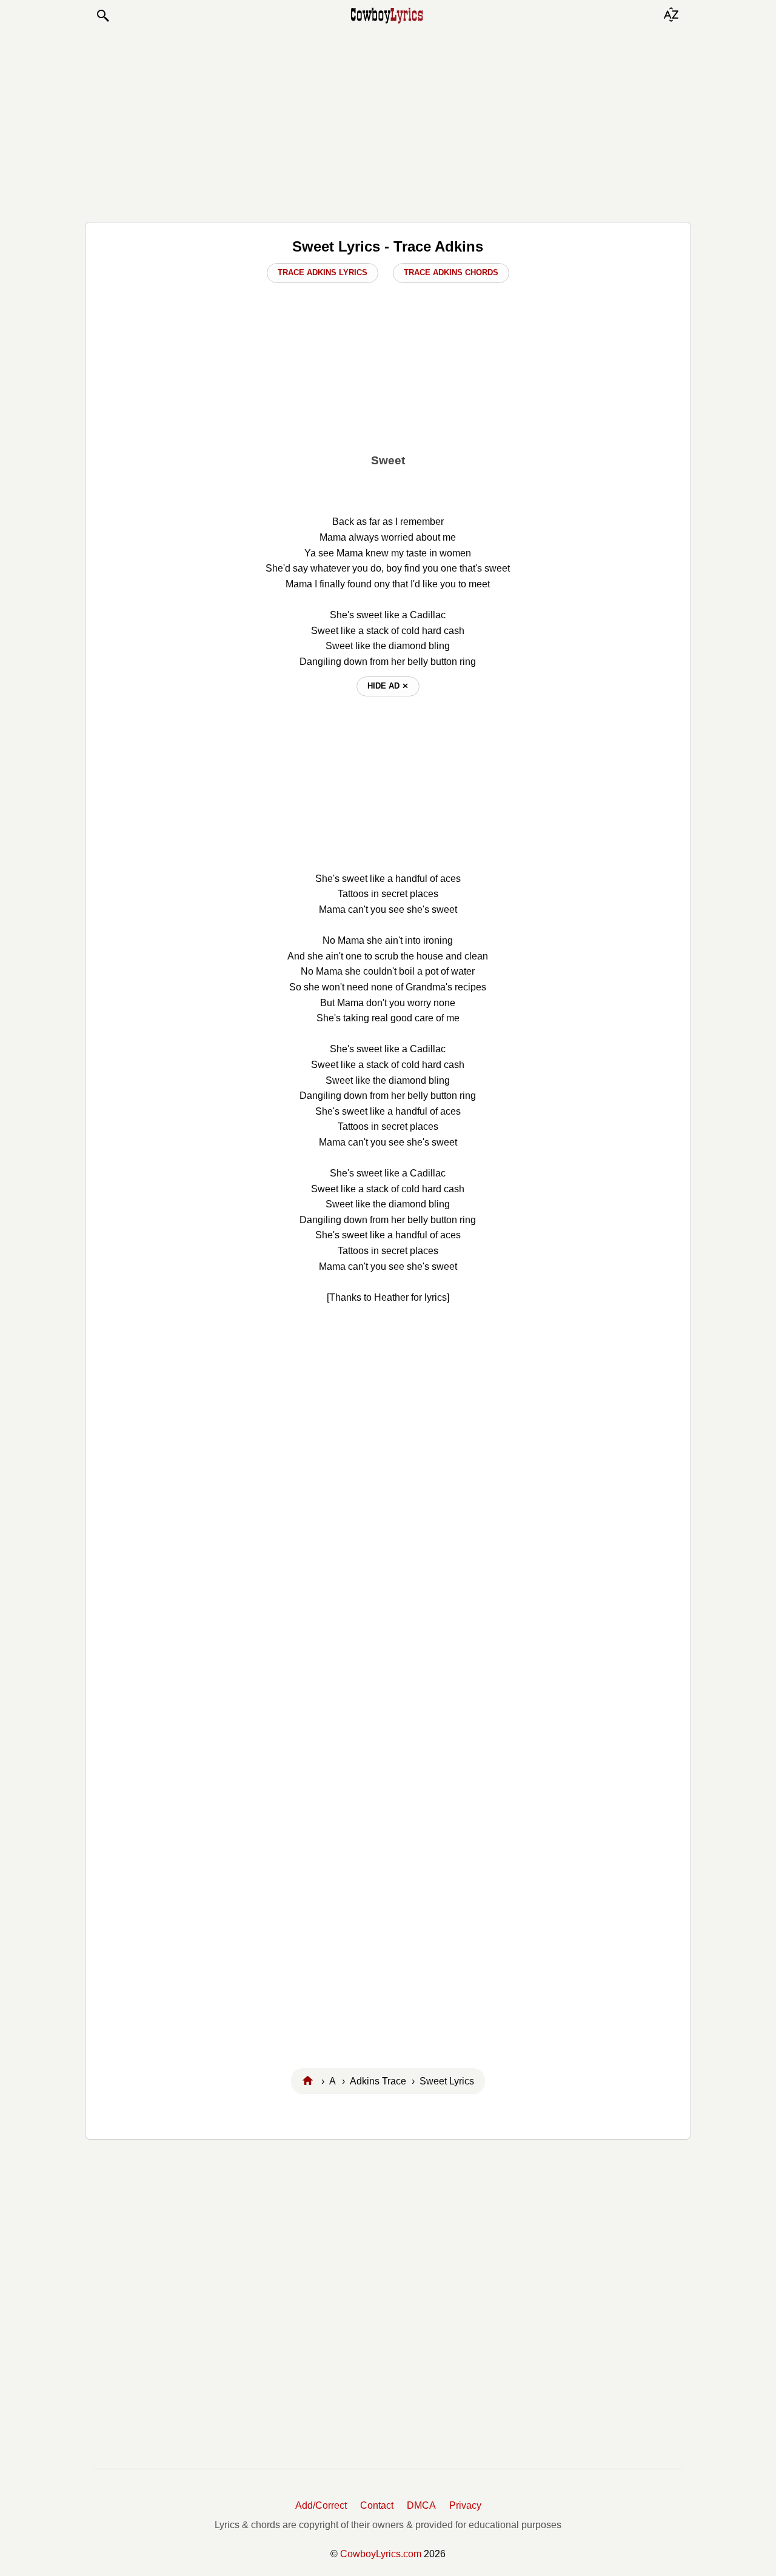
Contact (377, 2505)
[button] (102, 16)
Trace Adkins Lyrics (323, 272)
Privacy (465, 2505)
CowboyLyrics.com (381, 2554)
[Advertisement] (388, 122)
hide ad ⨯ (388, 686)
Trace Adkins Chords (451, 272)
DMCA (421, 2505)
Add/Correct (321, 2505)
